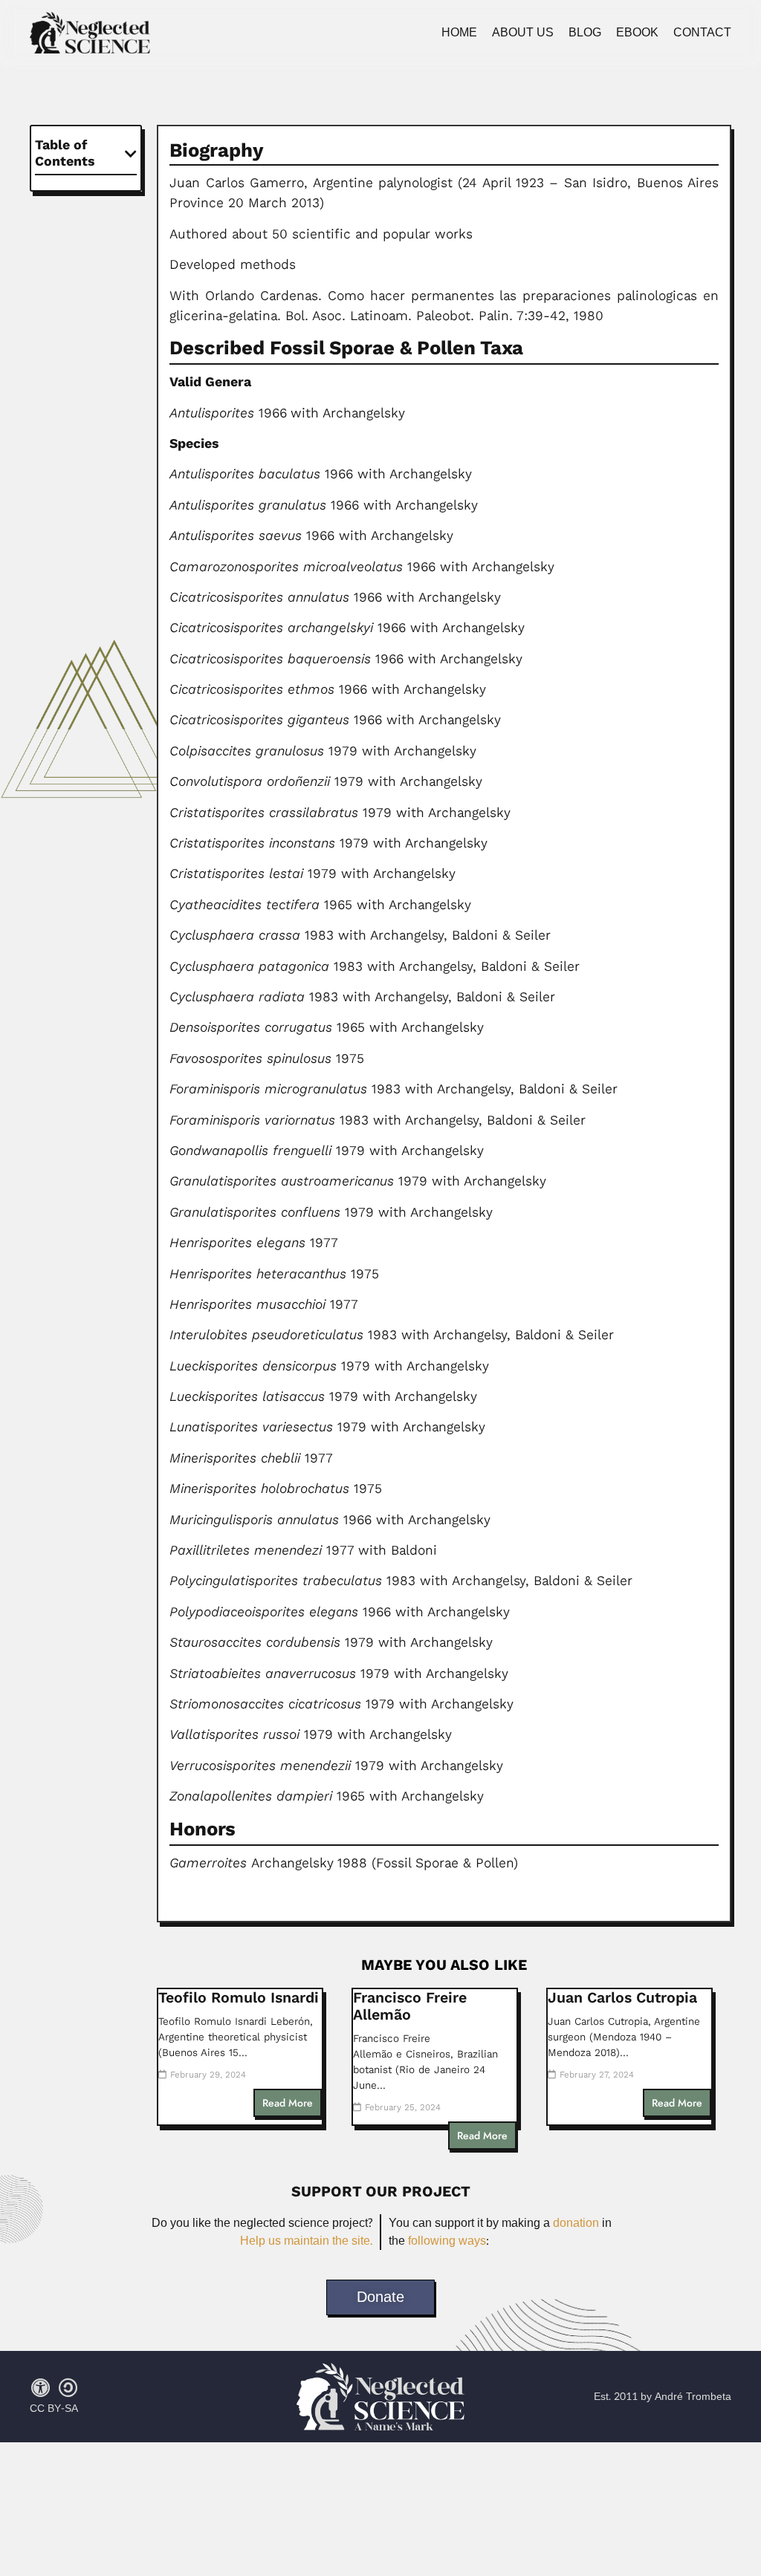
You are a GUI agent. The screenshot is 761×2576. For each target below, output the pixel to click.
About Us (523, 33)
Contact (702, 33)
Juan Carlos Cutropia (622, 1998)
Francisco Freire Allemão (410, 2006)
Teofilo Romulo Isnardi (239, 1998)
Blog (585, 33)
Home (459, 33)
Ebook (637, 33)
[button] (131, 154)
